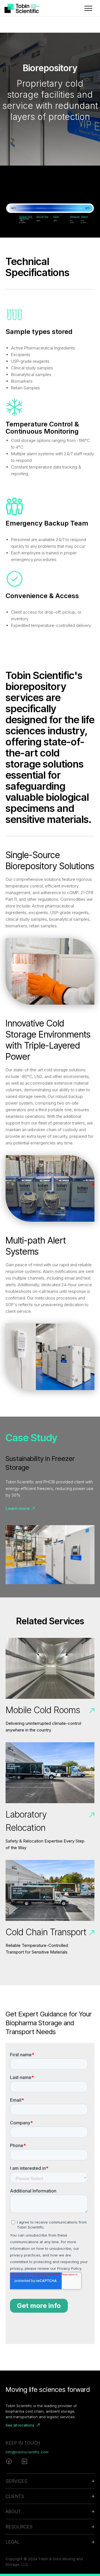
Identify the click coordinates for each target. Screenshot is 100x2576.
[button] (88, 8)
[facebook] (9, 2461)
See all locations (20, 2425)
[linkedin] (24, 2461)
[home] (27, 8)
